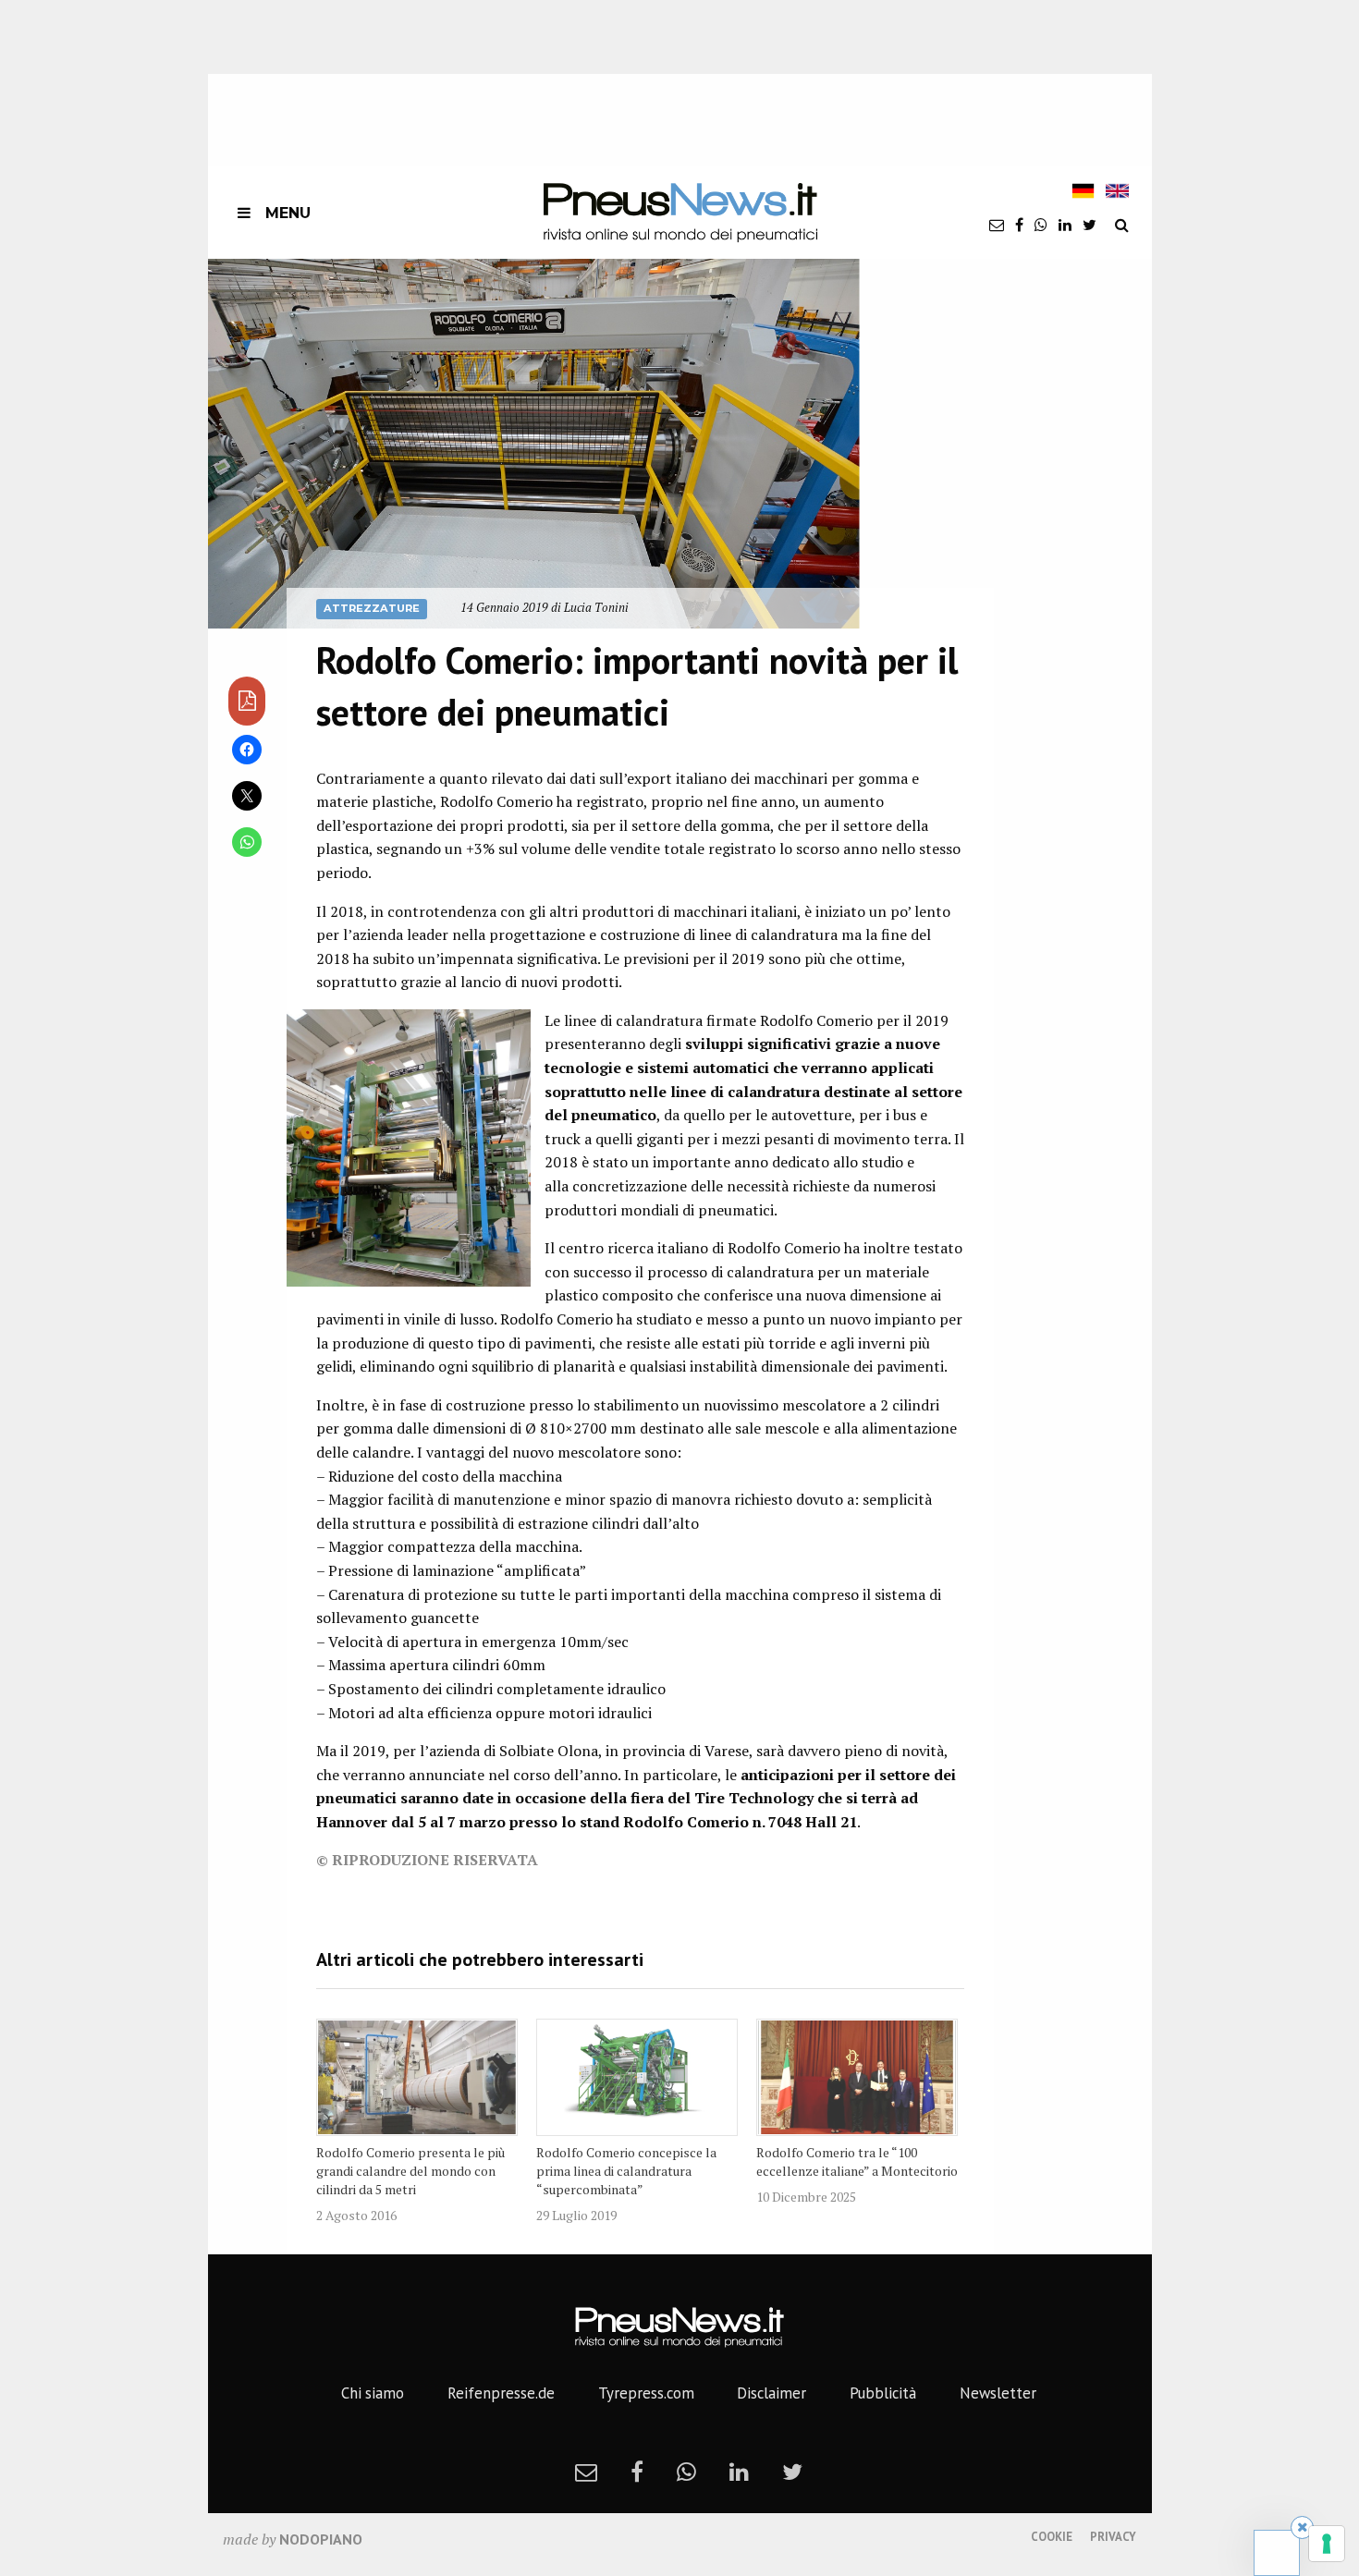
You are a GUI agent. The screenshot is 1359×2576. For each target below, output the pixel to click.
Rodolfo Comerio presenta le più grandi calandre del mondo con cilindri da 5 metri (410, 2171)
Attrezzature (372, 608)
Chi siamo (373, 2393)
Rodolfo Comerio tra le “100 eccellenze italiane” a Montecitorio (857, 2161)
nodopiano (321, 2539)
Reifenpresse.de (501, 2393)
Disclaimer (771, 2393)
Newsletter (998, 2393)
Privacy (1113, 2537)
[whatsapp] (1041, 225)
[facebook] (1019, 225)
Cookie (1052, 2537)
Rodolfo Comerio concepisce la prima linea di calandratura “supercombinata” (626, 2171)
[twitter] (1090, 225)
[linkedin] (1065, 225)
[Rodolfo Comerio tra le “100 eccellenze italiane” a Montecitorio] (857, 2077)
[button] (534, 443)
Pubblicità (883, 2393)
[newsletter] (997, 225)
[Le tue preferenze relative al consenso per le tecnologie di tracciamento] (1327, 2544)
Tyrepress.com (646, 2393)
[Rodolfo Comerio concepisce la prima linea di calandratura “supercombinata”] (637, 2077)
